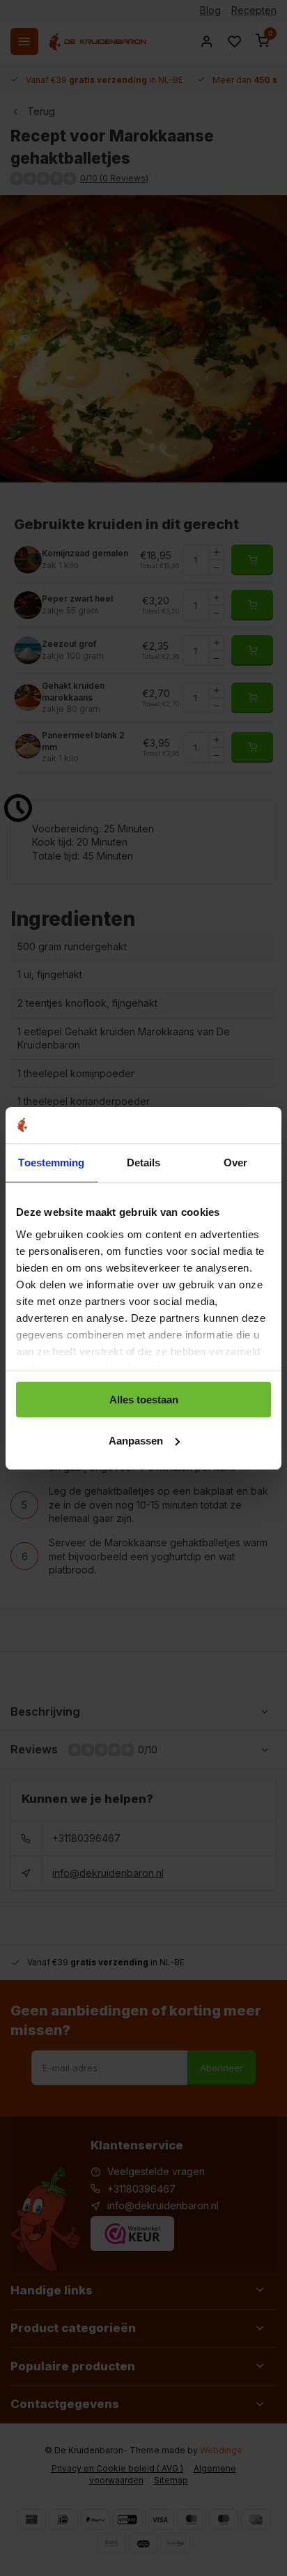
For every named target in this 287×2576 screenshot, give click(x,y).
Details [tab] (144, 1163)
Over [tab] (235, 1163)
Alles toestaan (144, 1400)
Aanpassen (136, 1441)
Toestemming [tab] (51, 1163)
